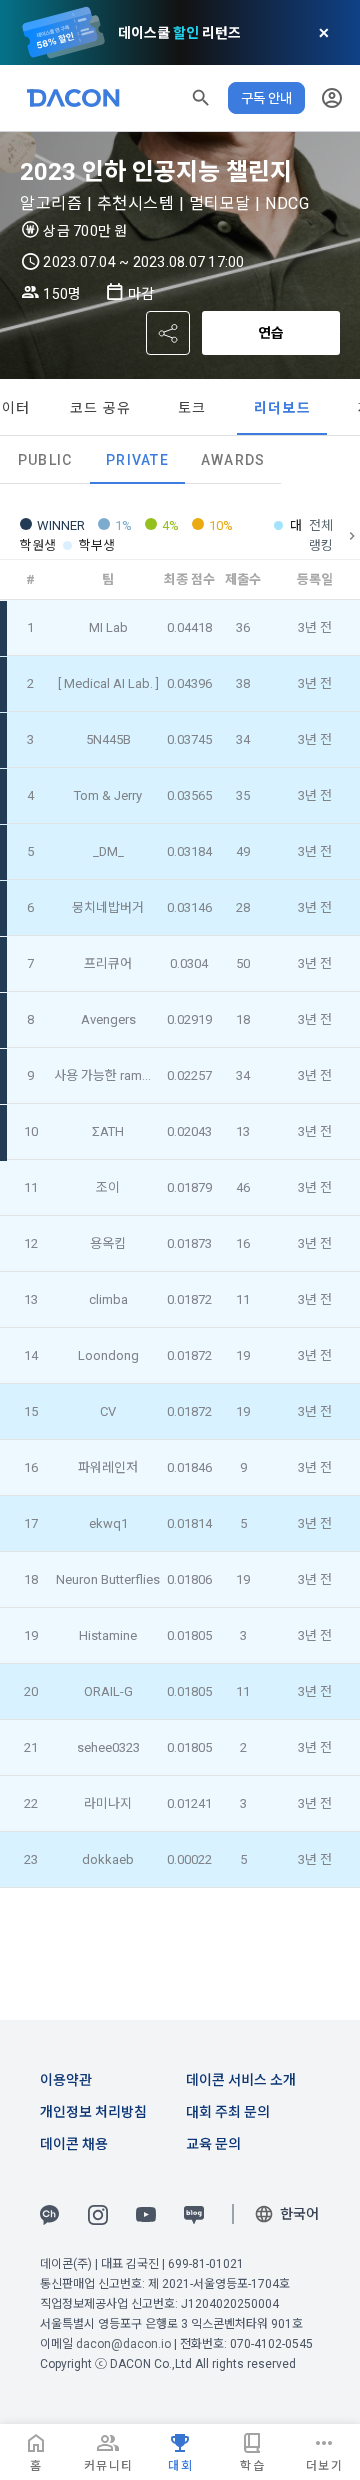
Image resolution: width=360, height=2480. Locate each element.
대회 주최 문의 (228, 2112)
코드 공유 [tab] (100, 408)
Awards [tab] (233, 460)
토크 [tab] (192, 408)
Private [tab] (137, 460)
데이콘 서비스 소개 (241, 2080)
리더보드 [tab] (282, 408)
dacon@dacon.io (123, 2344)
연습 (271, 333)
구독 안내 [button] (266, 98)
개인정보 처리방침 (93, 2112)
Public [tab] (45, 460)
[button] (201, 98)
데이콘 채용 (74, 2144)
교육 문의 (213, 2144)
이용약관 (66, 2080)
